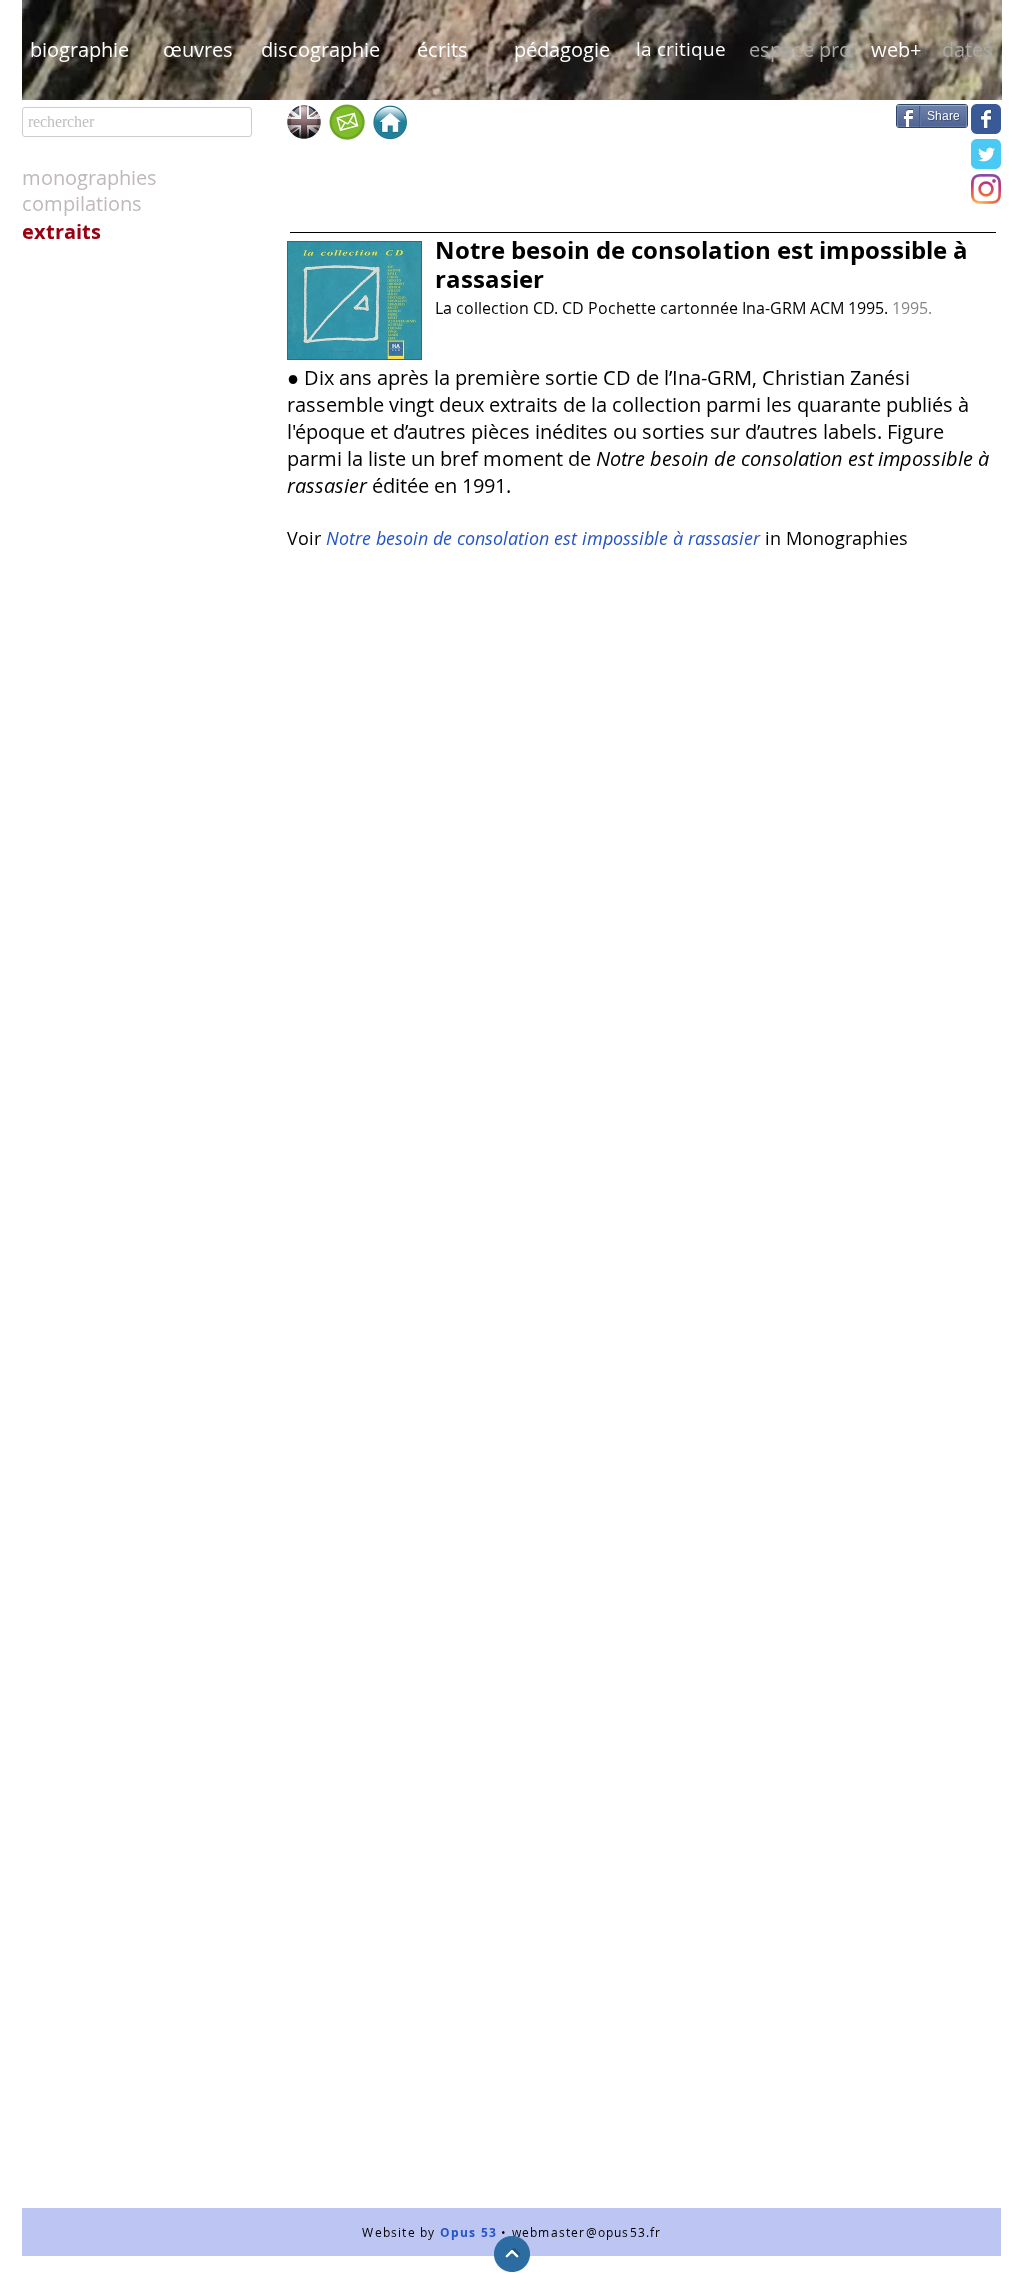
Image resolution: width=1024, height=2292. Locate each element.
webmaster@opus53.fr (587, 2232)
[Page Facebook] (986, 119)
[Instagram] (986, 189)
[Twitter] (986, 154)
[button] (799, 49)
